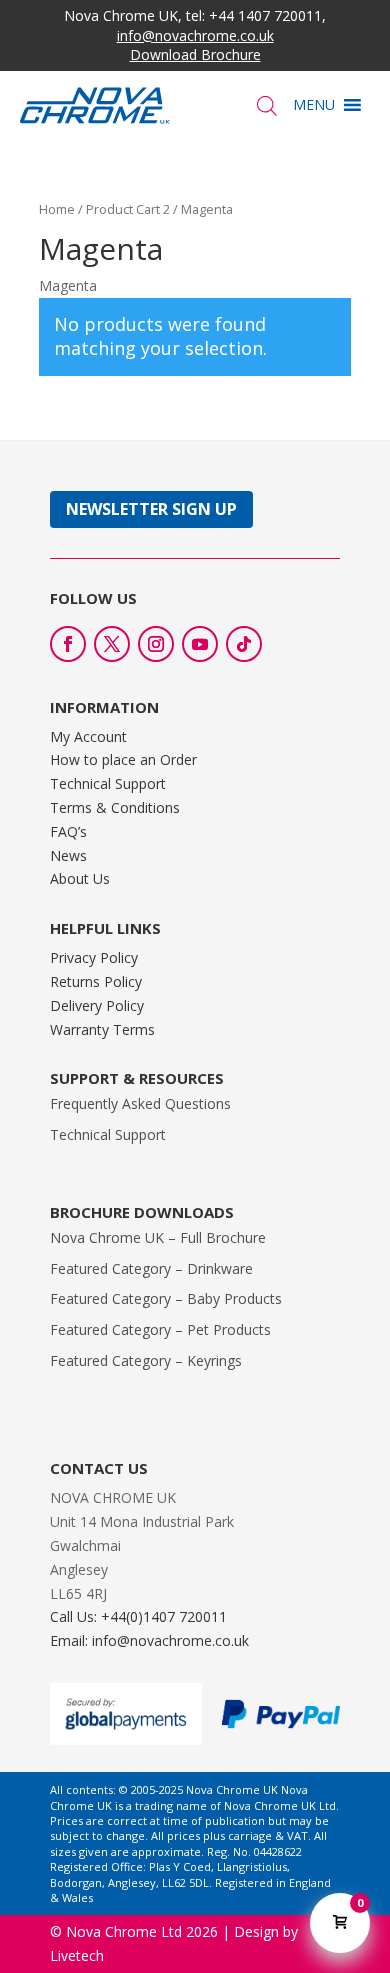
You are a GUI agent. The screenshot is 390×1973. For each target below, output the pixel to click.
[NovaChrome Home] (107, 105)
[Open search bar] (267, 105)
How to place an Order (123, 759)
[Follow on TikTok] (244, 644)
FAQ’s (68, 831)
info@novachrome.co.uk (195, 35)
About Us (80, 878)
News (68, 855)
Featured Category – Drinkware (151, 1268)
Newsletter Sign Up (151, 509)
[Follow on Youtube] (200, 644)
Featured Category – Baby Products (166, 1298)
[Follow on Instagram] (156, 644)
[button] (314, 105)
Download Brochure (195, 54)
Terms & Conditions (115, 807)
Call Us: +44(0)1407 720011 (138, 1616)
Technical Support (108, 783)
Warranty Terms (102, 1029)
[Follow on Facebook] (68, 644)
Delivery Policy (97, 1005)
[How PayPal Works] (281, 1723)
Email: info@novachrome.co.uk (149, 1640)
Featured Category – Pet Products (160, 1329)
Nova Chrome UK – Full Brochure (158, 1237)
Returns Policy (96, 981)
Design (256, 1931)
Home (57, 209)
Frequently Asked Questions (140, 1103)
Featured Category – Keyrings (146, 1360)
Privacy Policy (94, 957)
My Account (88, 736)
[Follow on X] (112, 644)
